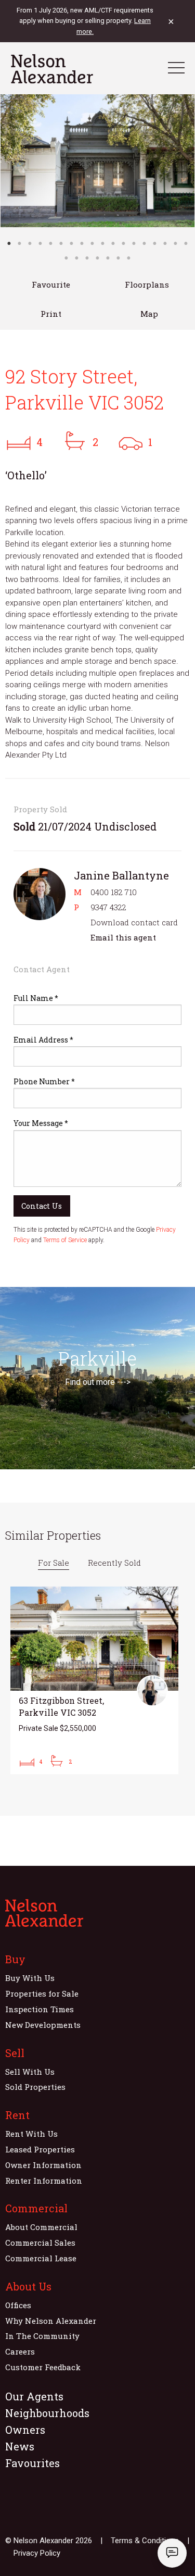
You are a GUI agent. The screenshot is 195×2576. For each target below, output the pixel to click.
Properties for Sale (42, 1993)
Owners (25, 2430)
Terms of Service (65, 1240)
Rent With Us (31, 2134)
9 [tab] (93, 243)
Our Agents (34, 2396)
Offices (18, 2305)
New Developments (43, 2025)
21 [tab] (87, 258)
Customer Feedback (43, 2367)
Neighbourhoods (47, 2413)
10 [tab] (103, 243)
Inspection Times (40, 2009)
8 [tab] (82, 243)
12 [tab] (124, 243)
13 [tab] (134, 243)
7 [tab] (72, 243)
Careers (20, 2351)
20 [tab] (77, 258)
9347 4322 (108, 907)
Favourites (32, 2463)
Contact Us (42, 1206)
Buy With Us (30, 1978)
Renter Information (44, 2181)
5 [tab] (51, 243)
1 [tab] (9, 243)
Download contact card (134, 922)
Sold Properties (35, 2087)
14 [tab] (145, 243)
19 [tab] (67, 258)
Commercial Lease (41, 2258)
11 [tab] (113, 243)
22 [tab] (98, 258)
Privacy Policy (37, 2553)
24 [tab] (119, 258)
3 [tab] (30, 243)
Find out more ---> (98, 1382)
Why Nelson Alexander (51, 2321)
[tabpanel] (97, 161)
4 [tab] (41, 243)
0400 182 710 (114, 892)
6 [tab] (61, 243)
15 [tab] (155, 243)
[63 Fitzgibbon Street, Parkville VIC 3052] (94, 1680)
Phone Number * (44, 1081)
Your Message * (41, 1123)
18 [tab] (186, 243)
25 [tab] (129, 258)
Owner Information (43, 2165)
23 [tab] (108, 258)
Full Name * (36, 998)
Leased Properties (40, 2149)
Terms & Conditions (145, 2541)
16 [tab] (165, 243)
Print (51, 314)
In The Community (42, 2336)
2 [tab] (20, 243)
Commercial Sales (40, 2243)
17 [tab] (176, 243)
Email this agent (123, 937)
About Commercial (41, 2227)
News (20, 2446)
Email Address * (43, 1040)
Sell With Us (30, 2072)
